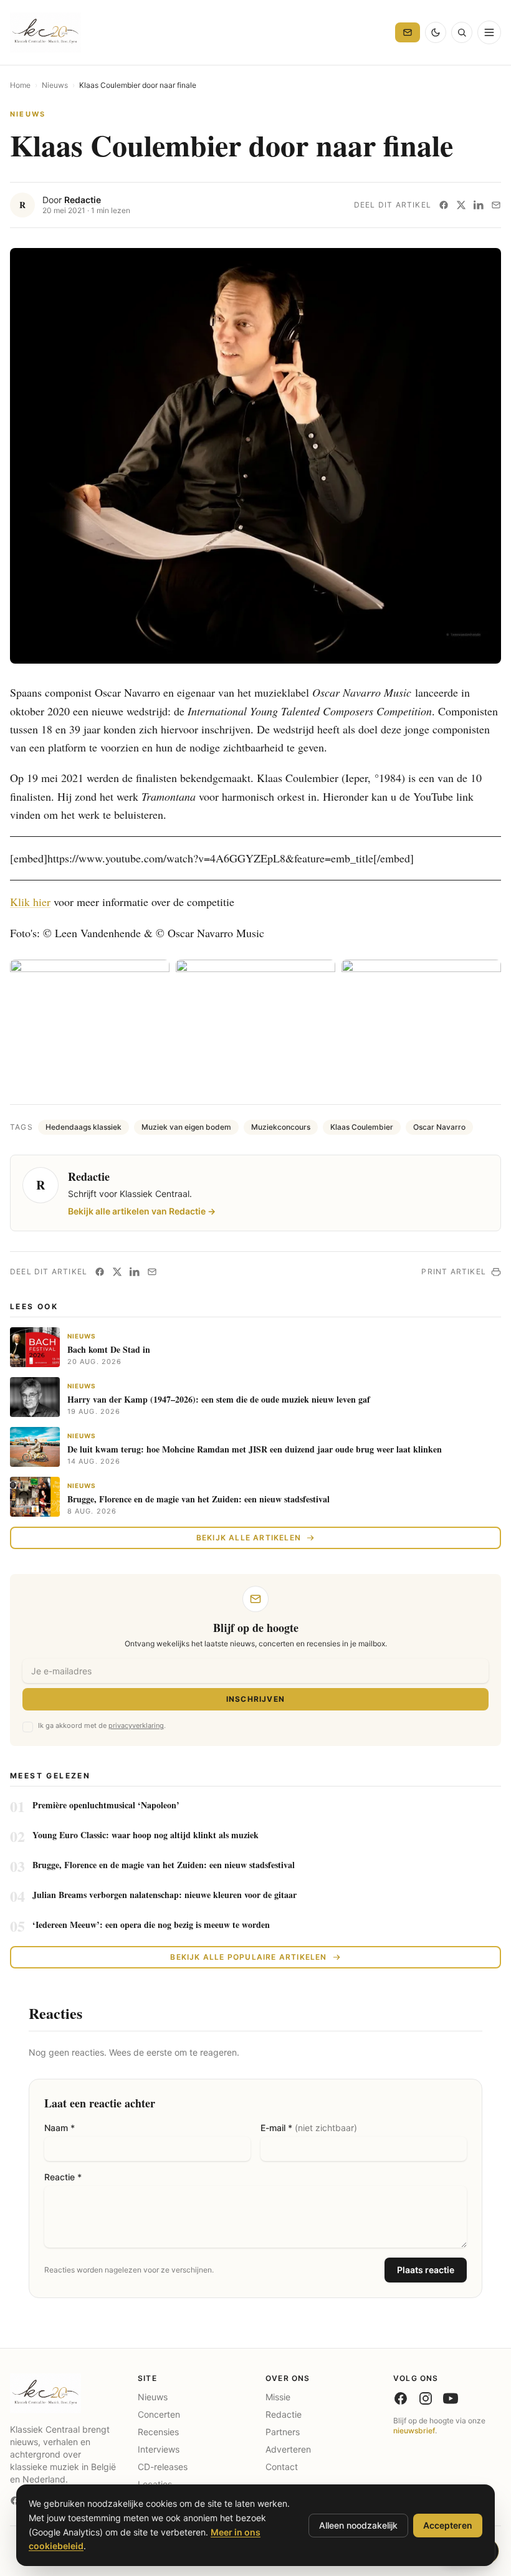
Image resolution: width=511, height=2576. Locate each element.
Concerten (159, 2414)
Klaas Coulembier (362, 1127)
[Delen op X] (461, 205)
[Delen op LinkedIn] (479, 205)
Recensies (158, 2432)
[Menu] (489, 32)
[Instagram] (426, 2398)
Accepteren (448, 2525)
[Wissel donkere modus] (436, 32)
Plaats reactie (426, 2270)
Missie (278, 2397)
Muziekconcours (281, 1127)
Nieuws (55, 85)
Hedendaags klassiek (84, 1127)
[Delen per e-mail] (496, 205)
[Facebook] (401, 2398)
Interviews (159, 2449)
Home (20, 85)
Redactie (83, 200)
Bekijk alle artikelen (249, 1538)
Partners (283, 2432)
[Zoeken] (462, 32)
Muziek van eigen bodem (186, 1127)
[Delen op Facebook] (444, 205)
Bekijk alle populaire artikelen (248, 1957)
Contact (282, 2467)
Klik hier (30, 902)
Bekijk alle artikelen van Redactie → (142, 1211)
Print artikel (454, 1271)
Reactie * (63, 2177)
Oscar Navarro (439, 1127)
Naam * (60, 2128)
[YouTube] (451, 2398)
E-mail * (309, 2128)
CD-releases (163, 2467)
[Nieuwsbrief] (408, 32)
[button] (255, 456)
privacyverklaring (136, 1725)
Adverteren (288, 2449)
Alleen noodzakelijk (358, 2525)
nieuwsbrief (414, 2431)
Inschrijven (255, 1699)
